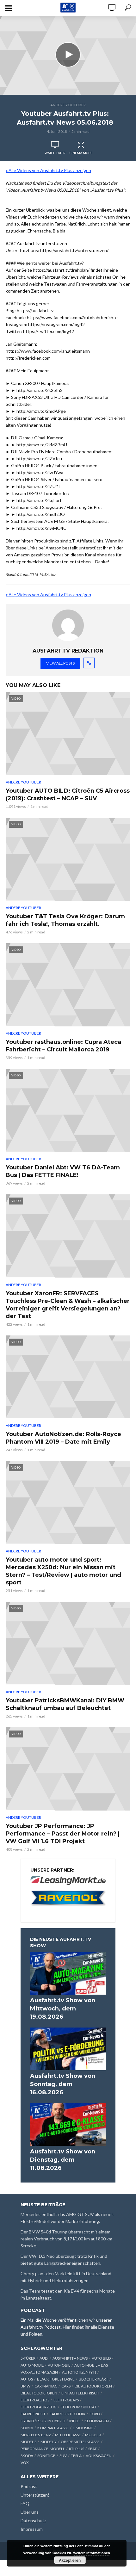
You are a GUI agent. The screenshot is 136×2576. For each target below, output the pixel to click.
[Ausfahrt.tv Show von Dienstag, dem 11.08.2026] (68, 2124)
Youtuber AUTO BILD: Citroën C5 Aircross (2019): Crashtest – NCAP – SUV (68, 795)
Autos (27, 2379)
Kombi (27, 2428)
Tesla (76, 2456)
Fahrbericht (33, 2414)
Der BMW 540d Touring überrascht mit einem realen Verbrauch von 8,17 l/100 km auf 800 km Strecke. (66, 2239)
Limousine (83, 2428)
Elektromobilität (79, 2407)
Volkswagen (99, 2456)
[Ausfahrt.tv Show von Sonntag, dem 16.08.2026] (68, 2049)
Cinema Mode (81, 153)
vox (25, 2463)
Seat (93, 2449)
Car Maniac (46, 2386)
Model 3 (93, 2435)
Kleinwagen (97, 2421)
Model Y (49, 2442)
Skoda (27, 2456)
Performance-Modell (43, 2449)
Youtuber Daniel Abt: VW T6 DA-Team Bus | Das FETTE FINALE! (63, 1171)
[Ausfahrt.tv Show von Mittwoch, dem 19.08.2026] (68, 1973)
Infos (75, 2421)
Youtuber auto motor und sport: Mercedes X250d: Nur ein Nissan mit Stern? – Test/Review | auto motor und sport (63, 1571)
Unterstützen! (35, 2495)
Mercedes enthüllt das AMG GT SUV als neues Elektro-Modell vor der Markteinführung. (67, 2218)
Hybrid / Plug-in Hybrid (43, 2421)
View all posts (60, 663)
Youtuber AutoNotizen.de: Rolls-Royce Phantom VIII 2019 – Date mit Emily (63, 1438)
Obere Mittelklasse (80, 2442)
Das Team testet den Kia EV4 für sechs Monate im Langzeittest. (68, 2294)
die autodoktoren (93, 2386)
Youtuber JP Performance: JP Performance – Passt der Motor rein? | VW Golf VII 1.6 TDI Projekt (63, 1834)
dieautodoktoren (39, 2393)
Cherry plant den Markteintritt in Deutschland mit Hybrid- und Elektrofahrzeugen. (66, 2277)
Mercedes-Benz (36, 2435)
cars (66, 2386)
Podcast (29, 2486)
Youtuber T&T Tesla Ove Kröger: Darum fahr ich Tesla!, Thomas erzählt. (65, 920)
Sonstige (46, 2456)
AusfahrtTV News (70, 2358)
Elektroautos (35, 2400)
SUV (63, 2456)
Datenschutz (33, 2520)
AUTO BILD (101, 2358)
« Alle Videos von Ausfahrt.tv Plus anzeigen (48, 170)
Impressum (32, 2529)
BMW (25, 2386)
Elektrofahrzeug (39, 2407)
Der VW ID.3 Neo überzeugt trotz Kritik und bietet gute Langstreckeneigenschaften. (64, 2260)
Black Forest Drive (56, 2379)
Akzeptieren (70, 2560)
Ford (95, 2414)
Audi (44, 2358)
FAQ (25, 2503)
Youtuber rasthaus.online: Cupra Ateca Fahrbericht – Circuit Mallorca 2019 (63, 1046)
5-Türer (28, 2358)
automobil (59, 2365)
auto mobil (32, 2365)
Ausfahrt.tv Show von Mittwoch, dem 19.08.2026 (63, 2009)
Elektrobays (66, 2400)
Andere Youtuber (68, 105)
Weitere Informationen (92, 2553)
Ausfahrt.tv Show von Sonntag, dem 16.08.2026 (63, 2084)
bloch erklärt (93, 2379)
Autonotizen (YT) (79, 2372)
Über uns (30, 2512)
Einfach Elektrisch (80, 2393)
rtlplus (77, 2449)
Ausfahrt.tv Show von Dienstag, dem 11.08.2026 (63, 2160)
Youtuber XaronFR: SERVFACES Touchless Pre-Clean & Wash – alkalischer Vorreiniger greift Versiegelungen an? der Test (68, 1305)
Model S (28, 2442)
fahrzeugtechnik (68, 2414)
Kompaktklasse (53, 2428)
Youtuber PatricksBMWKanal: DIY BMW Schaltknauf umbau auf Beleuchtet (65, 1704)
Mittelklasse (68, 2435)
